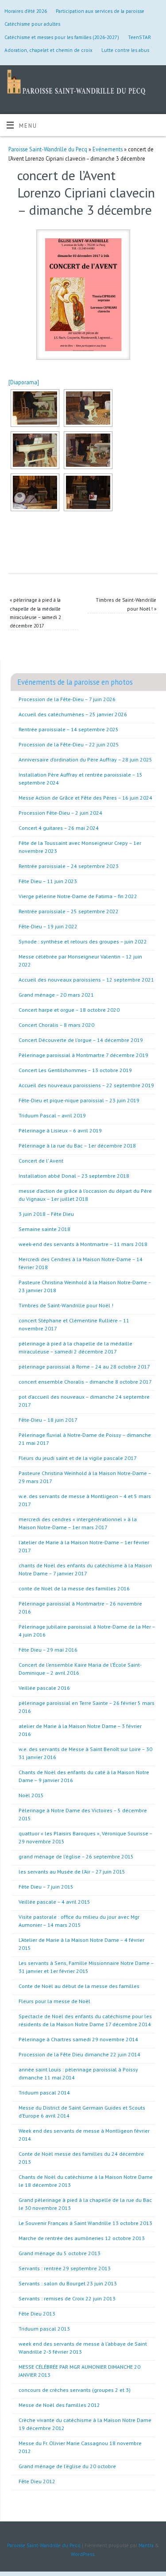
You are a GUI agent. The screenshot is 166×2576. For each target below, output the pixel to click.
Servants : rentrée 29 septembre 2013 (65, 2268)
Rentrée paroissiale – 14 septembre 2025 (69, 729)
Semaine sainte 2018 (44, 1229)
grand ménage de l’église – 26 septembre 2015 (76, 1856)
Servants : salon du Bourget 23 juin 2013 (68, 2283)
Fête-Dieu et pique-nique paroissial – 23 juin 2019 (79, 1100)
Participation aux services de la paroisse (100, 11)
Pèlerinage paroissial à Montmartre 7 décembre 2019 (83, 1055)
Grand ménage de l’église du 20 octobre (67, 2466)
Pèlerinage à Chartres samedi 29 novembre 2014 (78, 2039)
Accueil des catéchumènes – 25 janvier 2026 (73, 714)
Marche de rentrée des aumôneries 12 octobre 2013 (82, 2238)
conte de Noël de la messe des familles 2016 (74, 1588)
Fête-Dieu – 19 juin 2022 (48, 926)
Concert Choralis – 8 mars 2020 (56, 1025)
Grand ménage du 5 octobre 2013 (60, 2253)
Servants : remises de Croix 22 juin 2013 (67, 2298)
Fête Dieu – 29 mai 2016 (48, 1650)
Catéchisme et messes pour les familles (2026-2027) (62, 37)
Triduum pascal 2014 (44, 2093)
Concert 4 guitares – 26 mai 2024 (59, 828)
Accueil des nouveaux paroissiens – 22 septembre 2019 (86, 1085)
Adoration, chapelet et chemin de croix (48, 50)
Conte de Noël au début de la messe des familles (79, 1986)
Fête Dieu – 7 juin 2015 (46, 1887)
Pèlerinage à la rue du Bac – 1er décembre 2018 (77, 1146)
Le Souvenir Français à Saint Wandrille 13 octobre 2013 (85, 2223)
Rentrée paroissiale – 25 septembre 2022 (69, 911)
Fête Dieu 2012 (37, 2481)
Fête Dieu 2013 (37, 2314)
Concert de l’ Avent (41, 1161)
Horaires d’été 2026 (26, 11)
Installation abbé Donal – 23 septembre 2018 (74, 1176)
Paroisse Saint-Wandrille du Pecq (48, 149)
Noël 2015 (31, 1795)
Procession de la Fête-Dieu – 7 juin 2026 (67, 699)
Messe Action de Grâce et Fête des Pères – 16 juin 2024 (85, 798)
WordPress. (83, 2554)
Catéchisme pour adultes (32, 24)
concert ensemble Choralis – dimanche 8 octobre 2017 (85, 1382)
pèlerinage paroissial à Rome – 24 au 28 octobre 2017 (84, 1367)
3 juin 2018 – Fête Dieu (46, 1214)
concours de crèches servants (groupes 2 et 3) (75, 2390)
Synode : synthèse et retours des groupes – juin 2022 (83, 941)
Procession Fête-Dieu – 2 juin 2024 (60, 813)
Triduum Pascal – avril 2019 (52, 1115)
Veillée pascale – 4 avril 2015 (54, 1902)
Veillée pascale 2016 (44, 1688)
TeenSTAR (139, 37)
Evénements (108, 149)
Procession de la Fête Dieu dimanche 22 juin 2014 (79, 2054)
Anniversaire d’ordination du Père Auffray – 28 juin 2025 (85, 759)
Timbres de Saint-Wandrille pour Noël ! (66, 1305)
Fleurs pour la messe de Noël (54, 2001)
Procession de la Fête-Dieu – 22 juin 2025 (69, 744)
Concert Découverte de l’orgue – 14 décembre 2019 (81, 1040)
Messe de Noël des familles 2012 (59, 2405)
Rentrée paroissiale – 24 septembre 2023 (69, 866)
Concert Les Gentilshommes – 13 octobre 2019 (75, 1070)
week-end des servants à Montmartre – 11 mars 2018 (83, 1244)
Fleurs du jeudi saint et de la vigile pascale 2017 (78, 1458)
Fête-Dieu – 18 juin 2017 (48, 1420)
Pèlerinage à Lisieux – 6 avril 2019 (60, 1130)
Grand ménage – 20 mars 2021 (56, 995)
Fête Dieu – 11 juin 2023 (48, 881)
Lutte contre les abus (125, 50)
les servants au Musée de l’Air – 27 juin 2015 (72, 1872)
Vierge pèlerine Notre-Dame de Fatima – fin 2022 (78, 896)
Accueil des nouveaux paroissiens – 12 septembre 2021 (86, 980)
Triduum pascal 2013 (44, 2329)
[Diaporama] (24, 382)
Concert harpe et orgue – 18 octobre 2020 (69, 1010)
